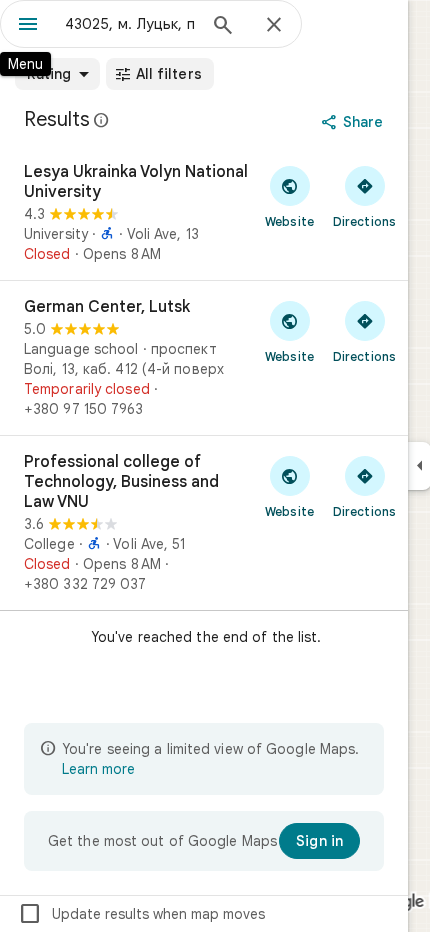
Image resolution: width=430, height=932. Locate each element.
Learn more (98, 769)
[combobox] (130, 24)
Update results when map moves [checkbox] (141, 914)
